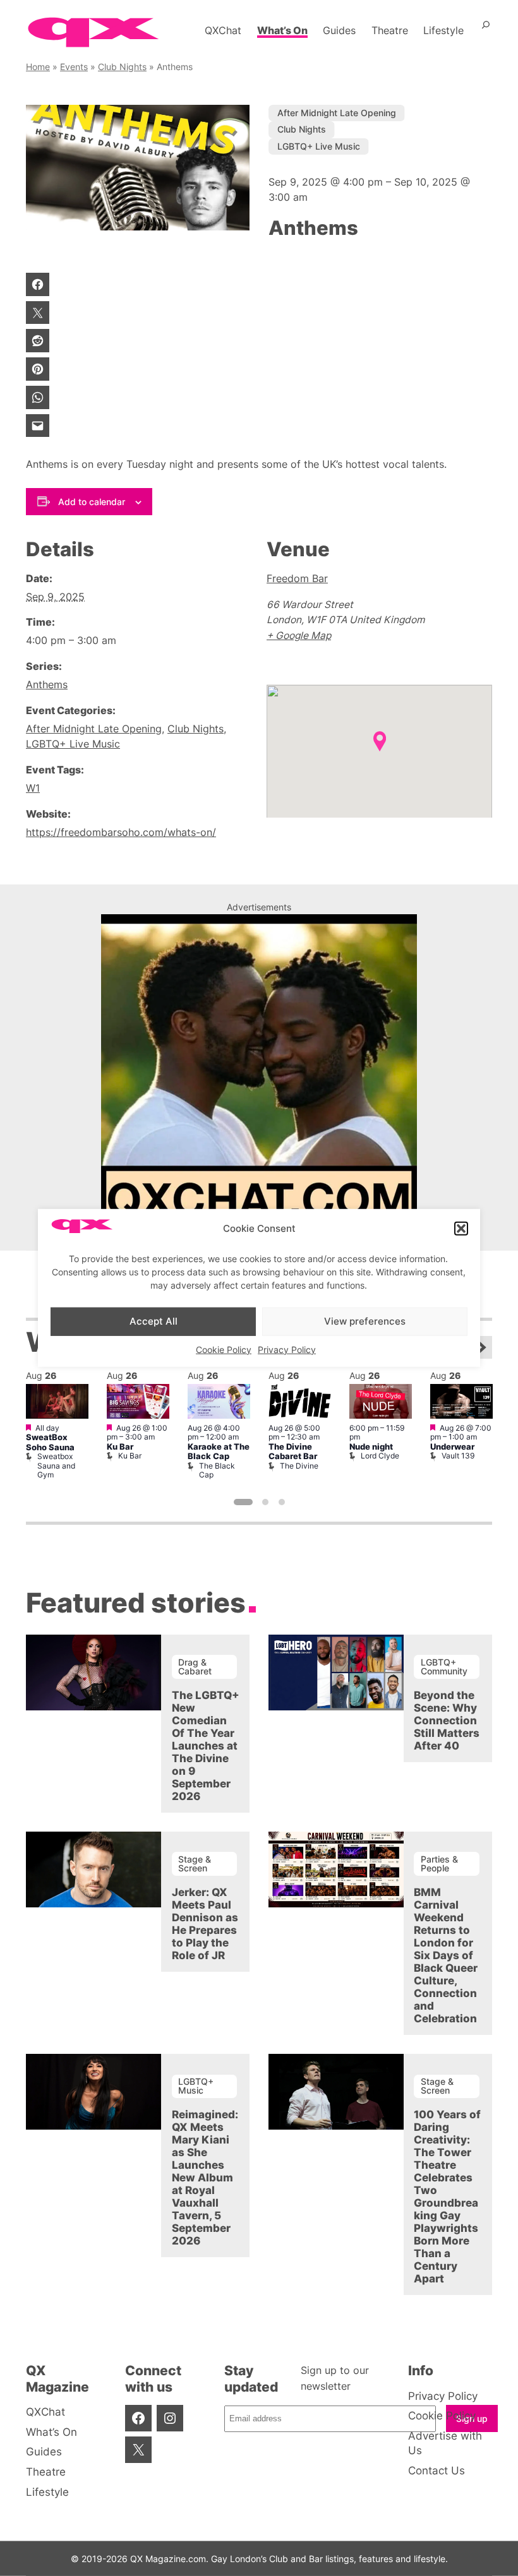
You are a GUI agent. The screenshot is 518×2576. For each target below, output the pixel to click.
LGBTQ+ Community (444, 1667)
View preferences (365, 1321)
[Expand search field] (486, 30)
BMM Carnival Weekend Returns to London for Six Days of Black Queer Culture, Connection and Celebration (446, 1955)
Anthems (47, 685)
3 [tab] (282, 1502)
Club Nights (122, 67)
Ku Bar (120, 1447)
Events (74, 67)
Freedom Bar (297, 579)
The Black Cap (217, 1470)
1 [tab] (243, 1502)
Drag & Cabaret (195, 1667)
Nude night (371, 1447)
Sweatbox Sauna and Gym (56, 1465)
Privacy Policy (287, 1349)
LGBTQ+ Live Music (319, 146)
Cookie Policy (224, 1349)
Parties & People (439, 1863)
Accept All (154, 1321)
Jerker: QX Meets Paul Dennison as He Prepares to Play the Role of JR (205, 1924)
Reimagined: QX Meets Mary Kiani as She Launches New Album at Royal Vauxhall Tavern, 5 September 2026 (205, 2178)
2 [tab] (265, 1502)
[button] (461, 1229)
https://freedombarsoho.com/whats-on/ (121, 832)
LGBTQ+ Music (196, 2086)
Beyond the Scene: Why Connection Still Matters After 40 (447, 1720)
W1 (33, 788)
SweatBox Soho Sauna (50, 1442)
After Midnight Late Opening (337, 113)
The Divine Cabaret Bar (293, 1452)
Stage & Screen (195, 1863)
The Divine (299, 1466)
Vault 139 (458, 1456)
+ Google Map (299, 635)
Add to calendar (92, 502)
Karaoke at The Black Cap (219, 1452)
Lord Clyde (380, 1456)
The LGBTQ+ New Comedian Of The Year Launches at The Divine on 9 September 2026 (206, 1746)
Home (38, 67)
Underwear (452, 1447)
